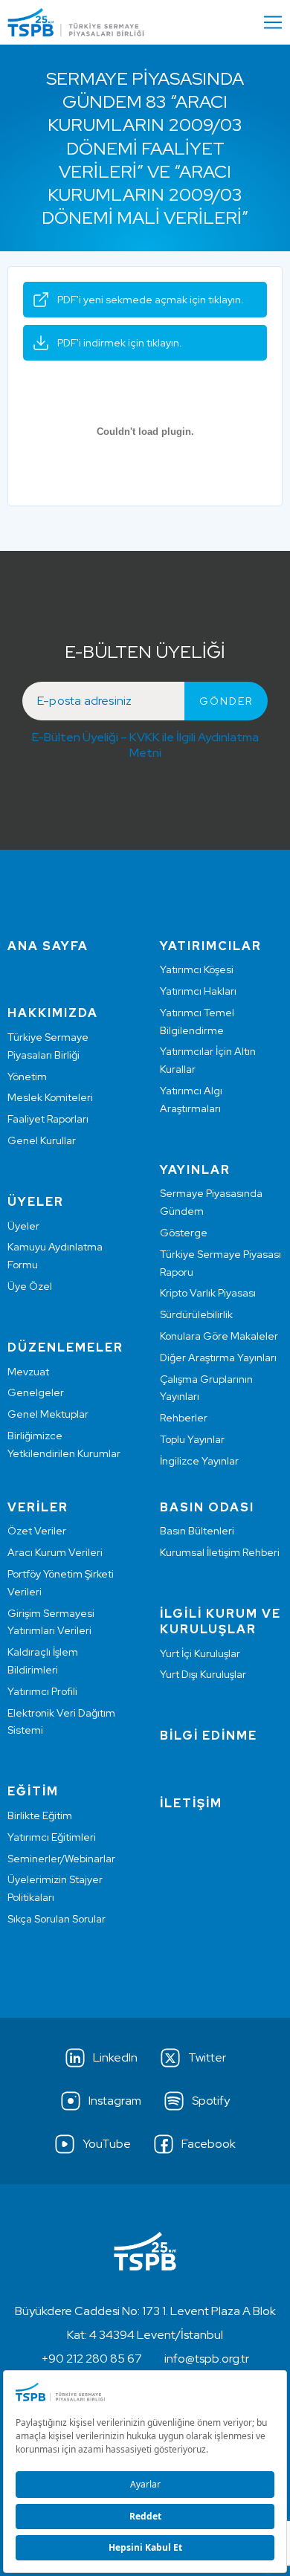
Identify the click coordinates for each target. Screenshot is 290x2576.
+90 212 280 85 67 (92, 2359)
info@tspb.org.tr (207, 2359)
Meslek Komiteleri (50, 1097)
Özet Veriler (37, 1531)
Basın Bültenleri (197, 1531)
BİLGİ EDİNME (209, 1736)
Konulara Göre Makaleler (219, 1336)
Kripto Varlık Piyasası (208, 1293)
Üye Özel (30, 1286)
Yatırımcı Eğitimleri (52, 1837)
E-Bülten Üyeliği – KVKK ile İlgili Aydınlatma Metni (145, 745)
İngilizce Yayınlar (199, 1461)
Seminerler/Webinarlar (61, 1859)
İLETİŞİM (191, 1803)
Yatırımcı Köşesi (197, 969)
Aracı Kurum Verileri (55, 1552)
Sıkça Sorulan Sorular (57, 1919)
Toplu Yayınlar (192, 1439)
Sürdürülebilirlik (196, 1314)
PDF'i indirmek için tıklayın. (120, 343)
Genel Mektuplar (48, 1414)
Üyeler (23, 1226)
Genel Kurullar (42, 1140)
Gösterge (184, 1233)
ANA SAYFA (48, 946)
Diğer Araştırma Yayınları (218, 1358)
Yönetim (27, 1076)
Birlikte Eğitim (40, 1815)
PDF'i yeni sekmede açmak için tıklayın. (151, 300)
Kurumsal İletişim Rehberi (220, 1552)
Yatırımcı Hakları (198, 991)
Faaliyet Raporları (48, 1119)
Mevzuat (28, 1372)
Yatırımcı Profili (42, 1691)
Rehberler (184, 1418)
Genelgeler (36, 1392)
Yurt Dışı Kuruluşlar (203, 1674)
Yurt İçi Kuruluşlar (200, 1653)
